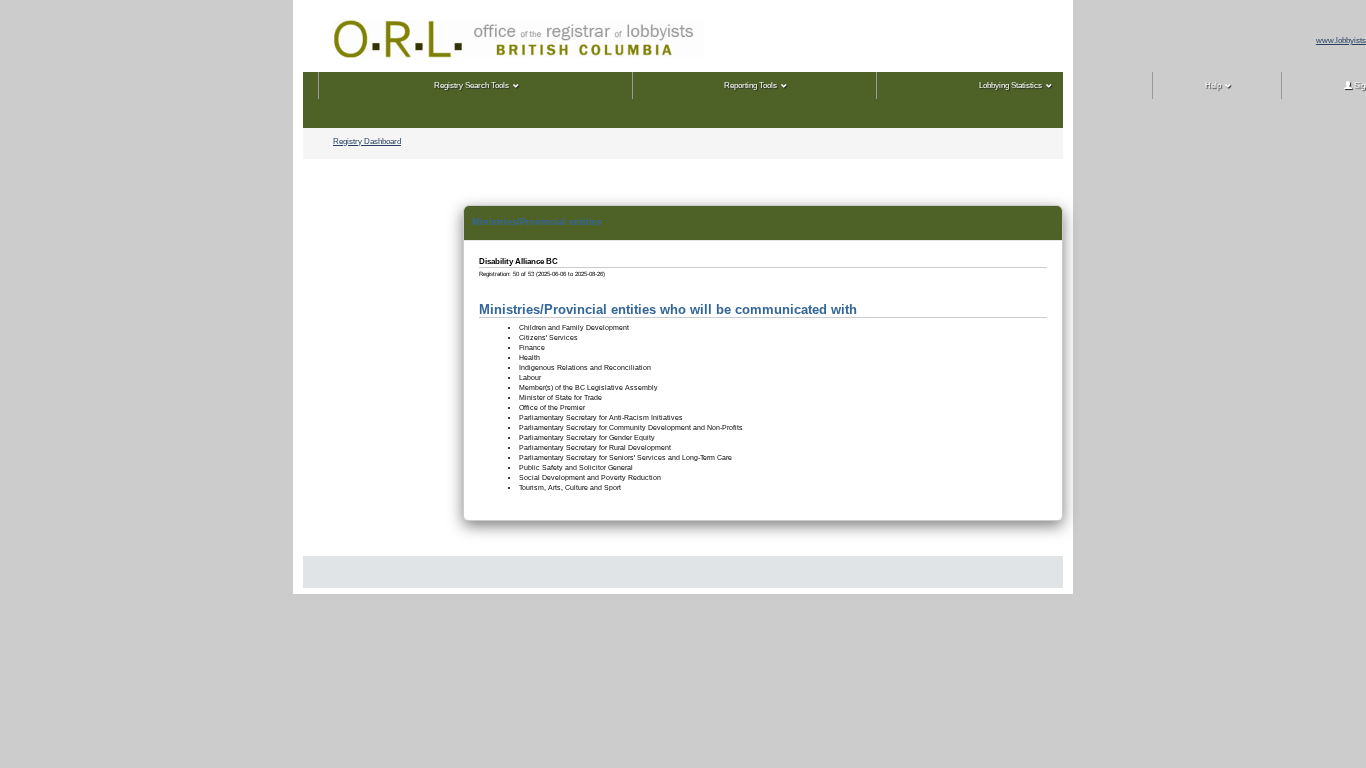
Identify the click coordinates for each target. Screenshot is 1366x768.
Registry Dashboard (367, 141)
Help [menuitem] (1213, 85)
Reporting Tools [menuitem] (750, 85)
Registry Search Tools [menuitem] (471, 85)
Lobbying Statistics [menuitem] (1010, 85)
